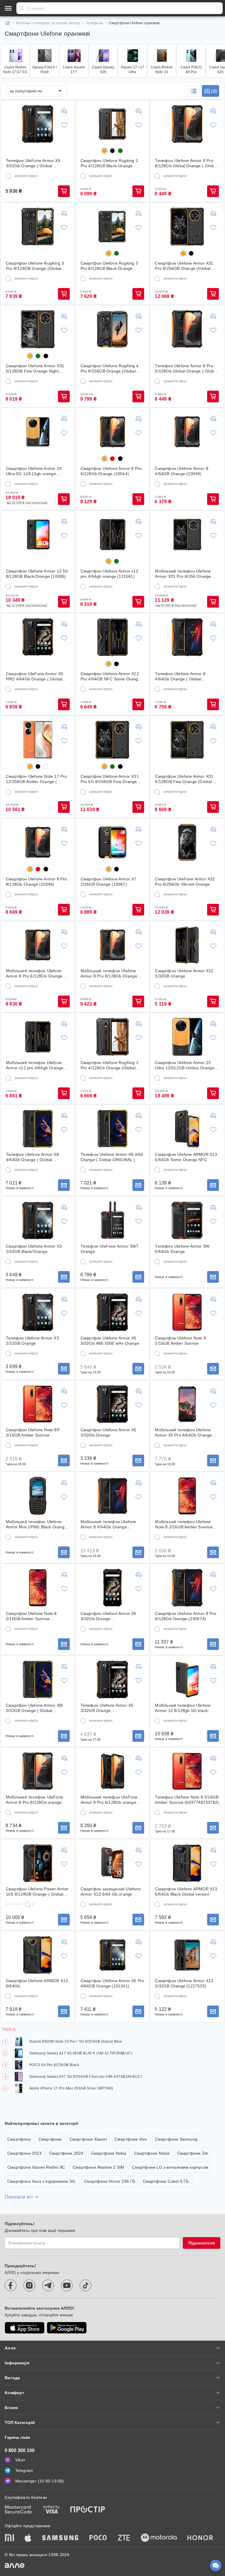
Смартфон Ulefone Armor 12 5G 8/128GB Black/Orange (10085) (37, 574)
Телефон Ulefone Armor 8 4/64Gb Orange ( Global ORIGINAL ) (180, 676)
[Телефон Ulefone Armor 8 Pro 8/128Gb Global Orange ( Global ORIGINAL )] (187, 124)
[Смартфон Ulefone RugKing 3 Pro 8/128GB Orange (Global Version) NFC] (38, 227)
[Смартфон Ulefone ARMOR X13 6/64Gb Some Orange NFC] (187, 1129)
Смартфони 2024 (66, 2153)
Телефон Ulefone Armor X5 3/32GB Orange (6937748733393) (107, 1708)
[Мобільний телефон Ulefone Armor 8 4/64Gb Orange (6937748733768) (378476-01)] (112, 1496)
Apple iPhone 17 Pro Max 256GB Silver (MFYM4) (71, 2088)
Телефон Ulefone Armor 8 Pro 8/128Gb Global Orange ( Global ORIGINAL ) (186, 163)
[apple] (28, 2538)
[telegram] (48, 2285)
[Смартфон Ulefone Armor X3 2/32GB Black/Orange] (38, 1220)
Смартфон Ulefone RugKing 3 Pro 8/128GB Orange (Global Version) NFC (35, 266)
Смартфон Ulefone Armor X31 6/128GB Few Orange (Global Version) (184, 779)
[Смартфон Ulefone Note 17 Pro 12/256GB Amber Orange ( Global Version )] (38, 740)
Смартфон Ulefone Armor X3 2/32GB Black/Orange (34, 1249)
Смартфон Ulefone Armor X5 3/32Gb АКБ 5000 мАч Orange (110, 1341)
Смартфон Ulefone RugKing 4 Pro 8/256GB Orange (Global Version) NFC (110, 369)
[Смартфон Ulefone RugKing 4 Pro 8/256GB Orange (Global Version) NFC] (112, 329)
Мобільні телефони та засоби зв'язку (48, 23)
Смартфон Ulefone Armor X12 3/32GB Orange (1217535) (184, 1983)
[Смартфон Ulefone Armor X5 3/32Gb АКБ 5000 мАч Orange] (112, 1312)
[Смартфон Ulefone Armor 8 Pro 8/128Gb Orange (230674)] (187, 1588)
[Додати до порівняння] (64, 111)
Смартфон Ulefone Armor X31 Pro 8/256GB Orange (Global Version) (184, 266)
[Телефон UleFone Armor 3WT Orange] (112, 1220)
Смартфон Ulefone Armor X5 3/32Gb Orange (109, 1432)
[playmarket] (67, 2328)
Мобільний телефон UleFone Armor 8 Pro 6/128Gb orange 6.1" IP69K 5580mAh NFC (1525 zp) (112, 1800)
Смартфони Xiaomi (88, 2139)
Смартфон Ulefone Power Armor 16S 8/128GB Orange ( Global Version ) (37, 1892)
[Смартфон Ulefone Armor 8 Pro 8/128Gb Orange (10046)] (38, 842)
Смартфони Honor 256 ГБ (110, 2181)
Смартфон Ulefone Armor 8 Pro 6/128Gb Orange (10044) (111, 471)
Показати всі (19, 2197)
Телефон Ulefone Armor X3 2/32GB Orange (32, 1341)
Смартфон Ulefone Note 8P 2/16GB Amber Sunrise (33, 1432)
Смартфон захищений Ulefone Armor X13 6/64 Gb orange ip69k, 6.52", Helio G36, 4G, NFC (112, 1892)
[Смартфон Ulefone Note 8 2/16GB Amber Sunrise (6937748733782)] (38, 1588)
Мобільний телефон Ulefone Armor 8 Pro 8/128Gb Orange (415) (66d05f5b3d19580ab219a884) (110, 974)
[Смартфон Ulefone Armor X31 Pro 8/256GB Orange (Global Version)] (187, 227)
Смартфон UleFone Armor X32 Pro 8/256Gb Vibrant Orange (185, 882)
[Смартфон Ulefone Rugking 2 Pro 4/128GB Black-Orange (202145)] (112, 124)
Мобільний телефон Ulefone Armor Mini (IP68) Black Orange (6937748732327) (36, 1524)
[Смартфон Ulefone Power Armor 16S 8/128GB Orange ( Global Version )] (38, 1863)
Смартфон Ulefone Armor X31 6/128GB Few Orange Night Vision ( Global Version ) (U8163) (37, 369)
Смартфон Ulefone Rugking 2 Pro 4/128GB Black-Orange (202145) (109, 163)
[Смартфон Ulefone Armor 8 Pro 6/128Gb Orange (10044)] (112, 432)
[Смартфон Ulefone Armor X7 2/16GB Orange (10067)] (112, 842)
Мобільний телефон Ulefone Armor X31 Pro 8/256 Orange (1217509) (183, 574)
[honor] (200, 2538)
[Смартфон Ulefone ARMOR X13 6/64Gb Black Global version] (187, 1863)
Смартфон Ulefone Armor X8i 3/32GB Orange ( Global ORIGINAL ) (34, 1708)
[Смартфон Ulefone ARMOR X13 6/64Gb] (38, 1955)
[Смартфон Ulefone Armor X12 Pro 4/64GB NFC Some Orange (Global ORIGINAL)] (112, 637)
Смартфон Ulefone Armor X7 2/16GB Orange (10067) (109, 882)
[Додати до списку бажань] (64, 125)
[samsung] (60, 2538)
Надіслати (22, 8)
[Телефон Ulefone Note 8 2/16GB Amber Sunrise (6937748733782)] (187, 1771)
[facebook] (11, 2285)
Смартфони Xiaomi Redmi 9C (36, 2167)
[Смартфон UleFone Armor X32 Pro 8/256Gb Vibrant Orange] (187, 842)
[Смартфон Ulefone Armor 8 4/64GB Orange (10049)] (187, 432)
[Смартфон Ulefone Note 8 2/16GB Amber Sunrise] (187, 1312)
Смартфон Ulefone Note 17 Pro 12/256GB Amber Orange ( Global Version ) (36, 779)
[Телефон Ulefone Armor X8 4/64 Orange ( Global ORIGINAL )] (112, 1129)
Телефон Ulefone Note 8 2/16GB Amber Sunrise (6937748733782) (187, 1800)
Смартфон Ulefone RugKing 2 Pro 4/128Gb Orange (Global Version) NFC (110, 1065)
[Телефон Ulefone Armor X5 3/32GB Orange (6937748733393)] (112, 1680)
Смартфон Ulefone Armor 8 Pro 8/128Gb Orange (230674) (186, 1616)
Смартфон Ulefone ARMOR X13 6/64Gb (37, 1983)
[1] (28, 1904)
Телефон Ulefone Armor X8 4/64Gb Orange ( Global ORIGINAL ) (32, 1157)
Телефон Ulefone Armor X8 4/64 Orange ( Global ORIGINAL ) (112, 1157)
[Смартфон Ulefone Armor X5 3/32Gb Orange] (112, 1404)
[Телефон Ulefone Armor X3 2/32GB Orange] (38, 1312)
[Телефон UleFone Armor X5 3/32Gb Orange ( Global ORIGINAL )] (38, 124)
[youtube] (67, 2285)
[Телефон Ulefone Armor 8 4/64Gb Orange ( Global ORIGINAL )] (187, 637)
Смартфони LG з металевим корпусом (170, 2167)
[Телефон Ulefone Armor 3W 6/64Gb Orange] (187, 1220)
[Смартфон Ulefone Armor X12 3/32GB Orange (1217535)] (187, 1955)
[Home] (8, 23)
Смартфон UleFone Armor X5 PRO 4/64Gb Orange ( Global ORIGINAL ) (35, 676)
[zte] (124, 2538)
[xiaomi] (9, 2538)
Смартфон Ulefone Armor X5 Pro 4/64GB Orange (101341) (112, 1983)
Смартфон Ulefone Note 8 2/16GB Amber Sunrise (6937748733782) (31, 1616)
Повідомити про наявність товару (64, 1185)
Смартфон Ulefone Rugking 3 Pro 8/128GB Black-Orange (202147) (109, 266)
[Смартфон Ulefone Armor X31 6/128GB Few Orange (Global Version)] (187, 740)
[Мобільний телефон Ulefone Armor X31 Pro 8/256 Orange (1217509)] (187, 534)
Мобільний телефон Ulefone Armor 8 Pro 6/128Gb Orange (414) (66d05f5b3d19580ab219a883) (36, 974)
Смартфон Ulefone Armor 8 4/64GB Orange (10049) (182, 471)
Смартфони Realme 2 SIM (98, 2167)
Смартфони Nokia (109, 2153)
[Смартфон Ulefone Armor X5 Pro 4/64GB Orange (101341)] (112, 1955)
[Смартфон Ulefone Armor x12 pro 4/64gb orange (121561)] (112, 534)
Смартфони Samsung (176, 2139)
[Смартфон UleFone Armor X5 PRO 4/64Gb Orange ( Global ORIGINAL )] (38, 637)
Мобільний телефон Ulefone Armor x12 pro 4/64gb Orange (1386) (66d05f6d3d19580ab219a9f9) (35, 1065)
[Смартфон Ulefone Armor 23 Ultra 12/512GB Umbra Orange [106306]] (187, 1037)
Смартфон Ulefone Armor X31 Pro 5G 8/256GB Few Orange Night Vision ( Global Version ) (110, 779)
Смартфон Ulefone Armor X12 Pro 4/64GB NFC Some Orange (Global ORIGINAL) (111, 676)
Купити (64, 191)
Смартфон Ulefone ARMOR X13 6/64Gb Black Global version (186, 1892)
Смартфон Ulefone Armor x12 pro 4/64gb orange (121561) (109, 574)
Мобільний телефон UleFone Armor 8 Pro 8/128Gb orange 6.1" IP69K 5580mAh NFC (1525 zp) (37, 1800)
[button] (194, 91)
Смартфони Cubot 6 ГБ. (167, 2181)
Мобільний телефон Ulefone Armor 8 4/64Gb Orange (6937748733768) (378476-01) (110, 1524)
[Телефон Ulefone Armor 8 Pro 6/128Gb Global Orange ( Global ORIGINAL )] (187, 329)
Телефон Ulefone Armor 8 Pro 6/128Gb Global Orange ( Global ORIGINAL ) (186, 369)
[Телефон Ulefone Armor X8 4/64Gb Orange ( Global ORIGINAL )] (38, 1129)
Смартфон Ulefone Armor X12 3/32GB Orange (184, 973)
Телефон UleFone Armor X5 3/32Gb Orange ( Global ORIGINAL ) (33, 163)
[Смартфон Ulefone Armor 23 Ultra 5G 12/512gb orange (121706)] (38, 432)
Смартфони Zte (193, 2153)
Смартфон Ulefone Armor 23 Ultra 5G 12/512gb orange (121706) (34, 471)
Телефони (94, 23)
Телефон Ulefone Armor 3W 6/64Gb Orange (182, 1249)
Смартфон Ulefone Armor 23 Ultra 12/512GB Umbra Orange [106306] (185, 1065)
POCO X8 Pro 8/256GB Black (54, 2065)
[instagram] (29, 2285)
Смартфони (19, 2139)
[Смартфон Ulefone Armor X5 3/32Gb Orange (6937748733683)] (112, 1588)
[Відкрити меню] (8, 8)
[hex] (104, 151)
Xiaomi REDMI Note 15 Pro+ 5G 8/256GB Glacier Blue (76, 2042)
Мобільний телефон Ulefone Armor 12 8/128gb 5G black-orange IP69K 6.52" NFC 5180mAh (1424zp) (183, 1708)
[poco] (98, 2538)
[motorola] (159, 2538)
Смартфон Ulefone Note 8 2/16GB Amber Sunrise (180, 1341)
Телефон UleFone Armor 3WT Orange (110, 1249)
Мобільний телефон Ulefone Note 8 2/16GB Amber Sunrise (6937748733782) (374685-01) (185, 1524)
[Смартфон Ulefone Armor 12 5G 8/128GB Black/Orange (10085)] (38, 534)
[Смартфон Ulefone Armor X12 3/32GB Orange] (187, 945)
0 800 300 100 (20, 2450)
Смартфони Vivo (131, 2139)
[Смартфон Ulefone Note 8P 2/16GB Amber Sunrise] (38, 1404)
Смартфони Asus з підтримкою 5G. (42, 2181)
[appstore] (25, 2328)
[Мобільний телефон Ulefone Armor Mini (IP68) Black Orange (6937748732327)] (38, 1496)
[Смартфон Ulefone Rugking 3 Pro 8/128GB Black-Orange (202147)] (112, 227)
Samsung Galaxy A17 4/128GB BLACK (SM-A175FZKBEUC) (81, 2053)
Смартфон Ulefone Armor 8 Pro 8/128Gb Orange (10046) (36, 882)
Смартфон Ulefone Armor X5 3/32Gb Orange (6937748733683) (109, 1616)
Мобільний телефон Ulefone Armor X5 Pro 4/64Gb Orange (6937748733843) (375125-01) (185, 1433)
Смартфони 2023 (24, 2153)
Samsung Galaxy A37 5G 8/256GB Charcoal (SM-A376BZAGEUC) (86, 2077)
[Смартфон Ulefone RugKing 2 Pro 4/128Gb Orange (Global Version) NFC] (112, 1037)
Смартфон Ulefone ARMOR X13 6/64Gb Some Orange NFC (186, 1157)
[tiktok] (86, 2285)
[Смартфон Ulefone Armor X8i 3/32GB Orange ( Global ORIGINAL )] (38, 1680)
